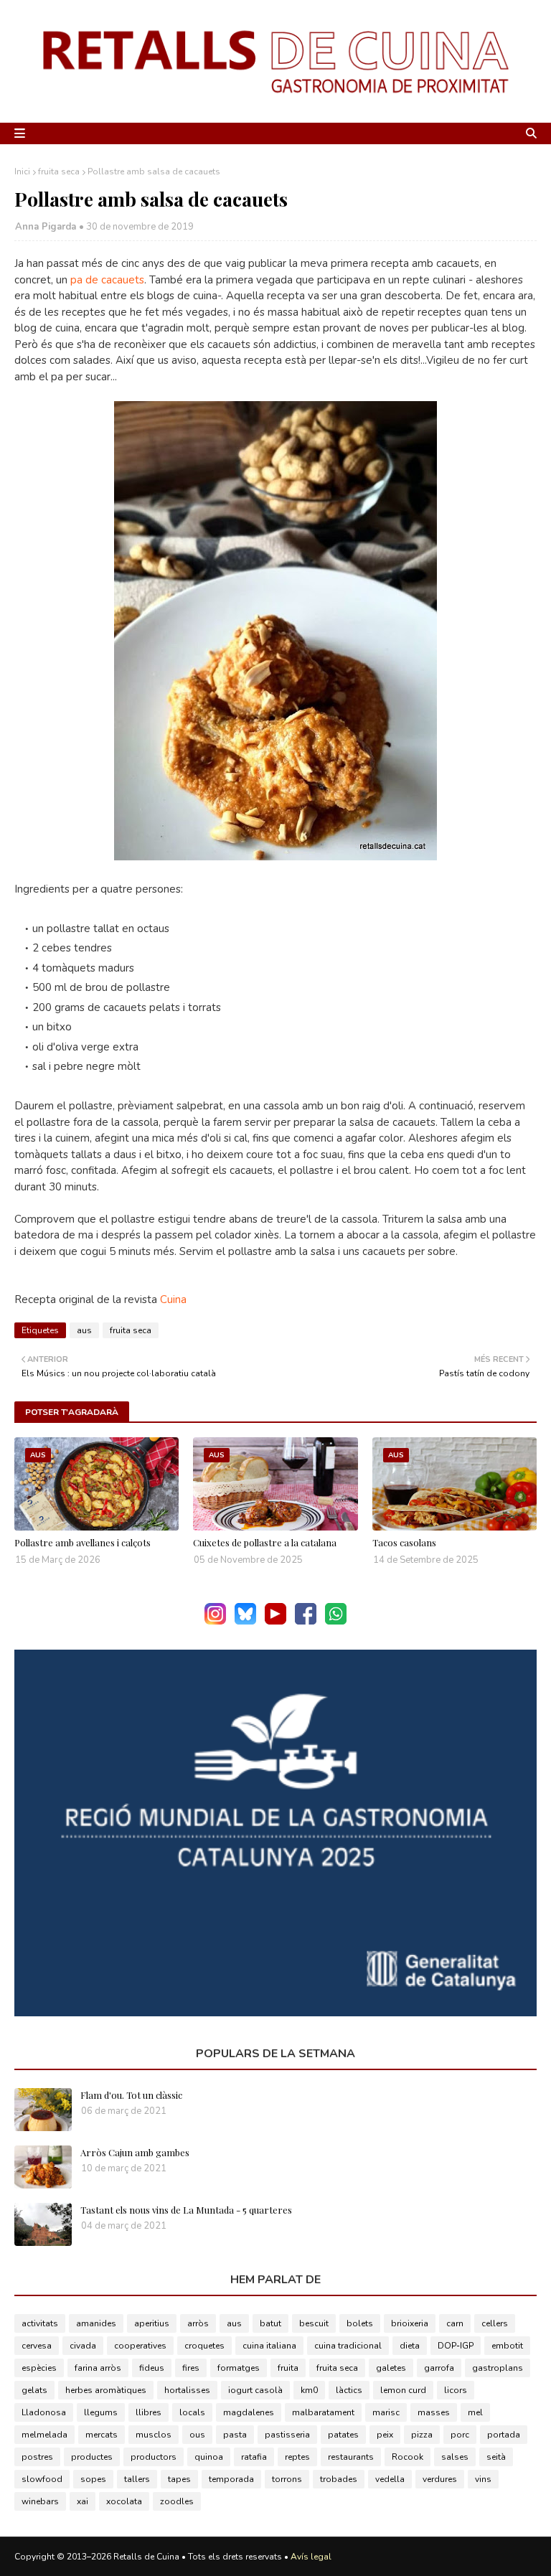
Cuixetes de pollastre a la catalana (265, 1542)
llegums (101, 2412)
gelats (34, 2390)
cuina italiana (269, 2346)
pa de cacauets (107, 280)
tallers (137, 2479)
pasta (235, 2435)
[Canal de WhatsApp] (336, 1621)
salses (455, 2457)
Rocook (408, 2457)
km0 (309, 2390)
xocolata (124, 2501)
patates (343, 2435)
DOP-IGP (456, 2346)
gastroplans (498, 2368)
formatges (239, 2368)
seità (496, 2457)
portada (504, 2435)
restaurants (351, 2457)
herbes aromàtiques (106, 2390)
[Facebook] (306, 1621)
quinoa (209, 2457)
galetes (391, 2368)
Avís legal (311, 2557)
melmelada (44, 2435)
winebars (40, 2501)
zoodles (177, 2501)
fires (191, 2368)
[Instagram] (215, 1621)
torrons (287, 2479)
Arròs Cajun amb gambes (135, 2152)
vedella (390, 2479)
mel (475, 2412)
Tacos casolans (404, 1542)
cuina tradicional (348, 2346)
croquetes (204, 2346)
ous (197, 2435)
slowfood (42, 2479)
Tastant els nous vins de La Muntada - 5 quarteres (186, 2210)
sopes (93, 2479)
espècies (39, 2368)
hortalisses (187, 2390)
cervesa (37, 2346)
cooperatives (140, 2346)
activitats (40, 2323)
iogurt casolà (255, 2390)
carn (455, 2323)
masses (434, 2412)
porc (460, 2435)
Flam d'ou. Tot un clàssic (131, 2095)
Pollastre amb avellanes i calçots (83, 1542)
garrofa (439, 2368)
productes (92, 2457)
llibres (149, 2412)
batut (270, 2323)
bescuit (314, 2323)
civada (83, 2346)
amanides (96, 2323)
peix (385, 2435)
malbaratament (323, 2412)
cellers (495, 2323)
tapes (179, 2479)
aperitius (152, 2323)
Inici (22, 171)
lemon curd (403, 2390)
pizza (422, 2435)
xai (83, 2501)
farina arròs (98, 2368)
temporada (231, 2479)
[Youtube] (275, 1621)
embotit (507, 2346)
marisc (386, 2412)
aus (84, 1330)
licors (456, 2390)
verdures (440, 2479)
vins (483, 2479)
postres (37, 2457)
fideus (152, 2368)
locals (192, 2412)
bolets (360, 2323)
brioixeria (410, 2323)
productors (154, 2457)
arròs (198, 2323)
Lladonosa (44, 2412)
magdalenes (249, 2412)
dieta (410, 2346)
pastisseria (287, 2435)
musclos (154, 2435)
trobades (339, 2479)
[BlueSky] (245, 1621)
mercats (102, 2435)
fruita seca (59, 171)
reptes (297, 2457)
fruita (288, 2368)
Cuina (173, 1299)
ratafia (254, 2457)
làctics (349, 2390)
